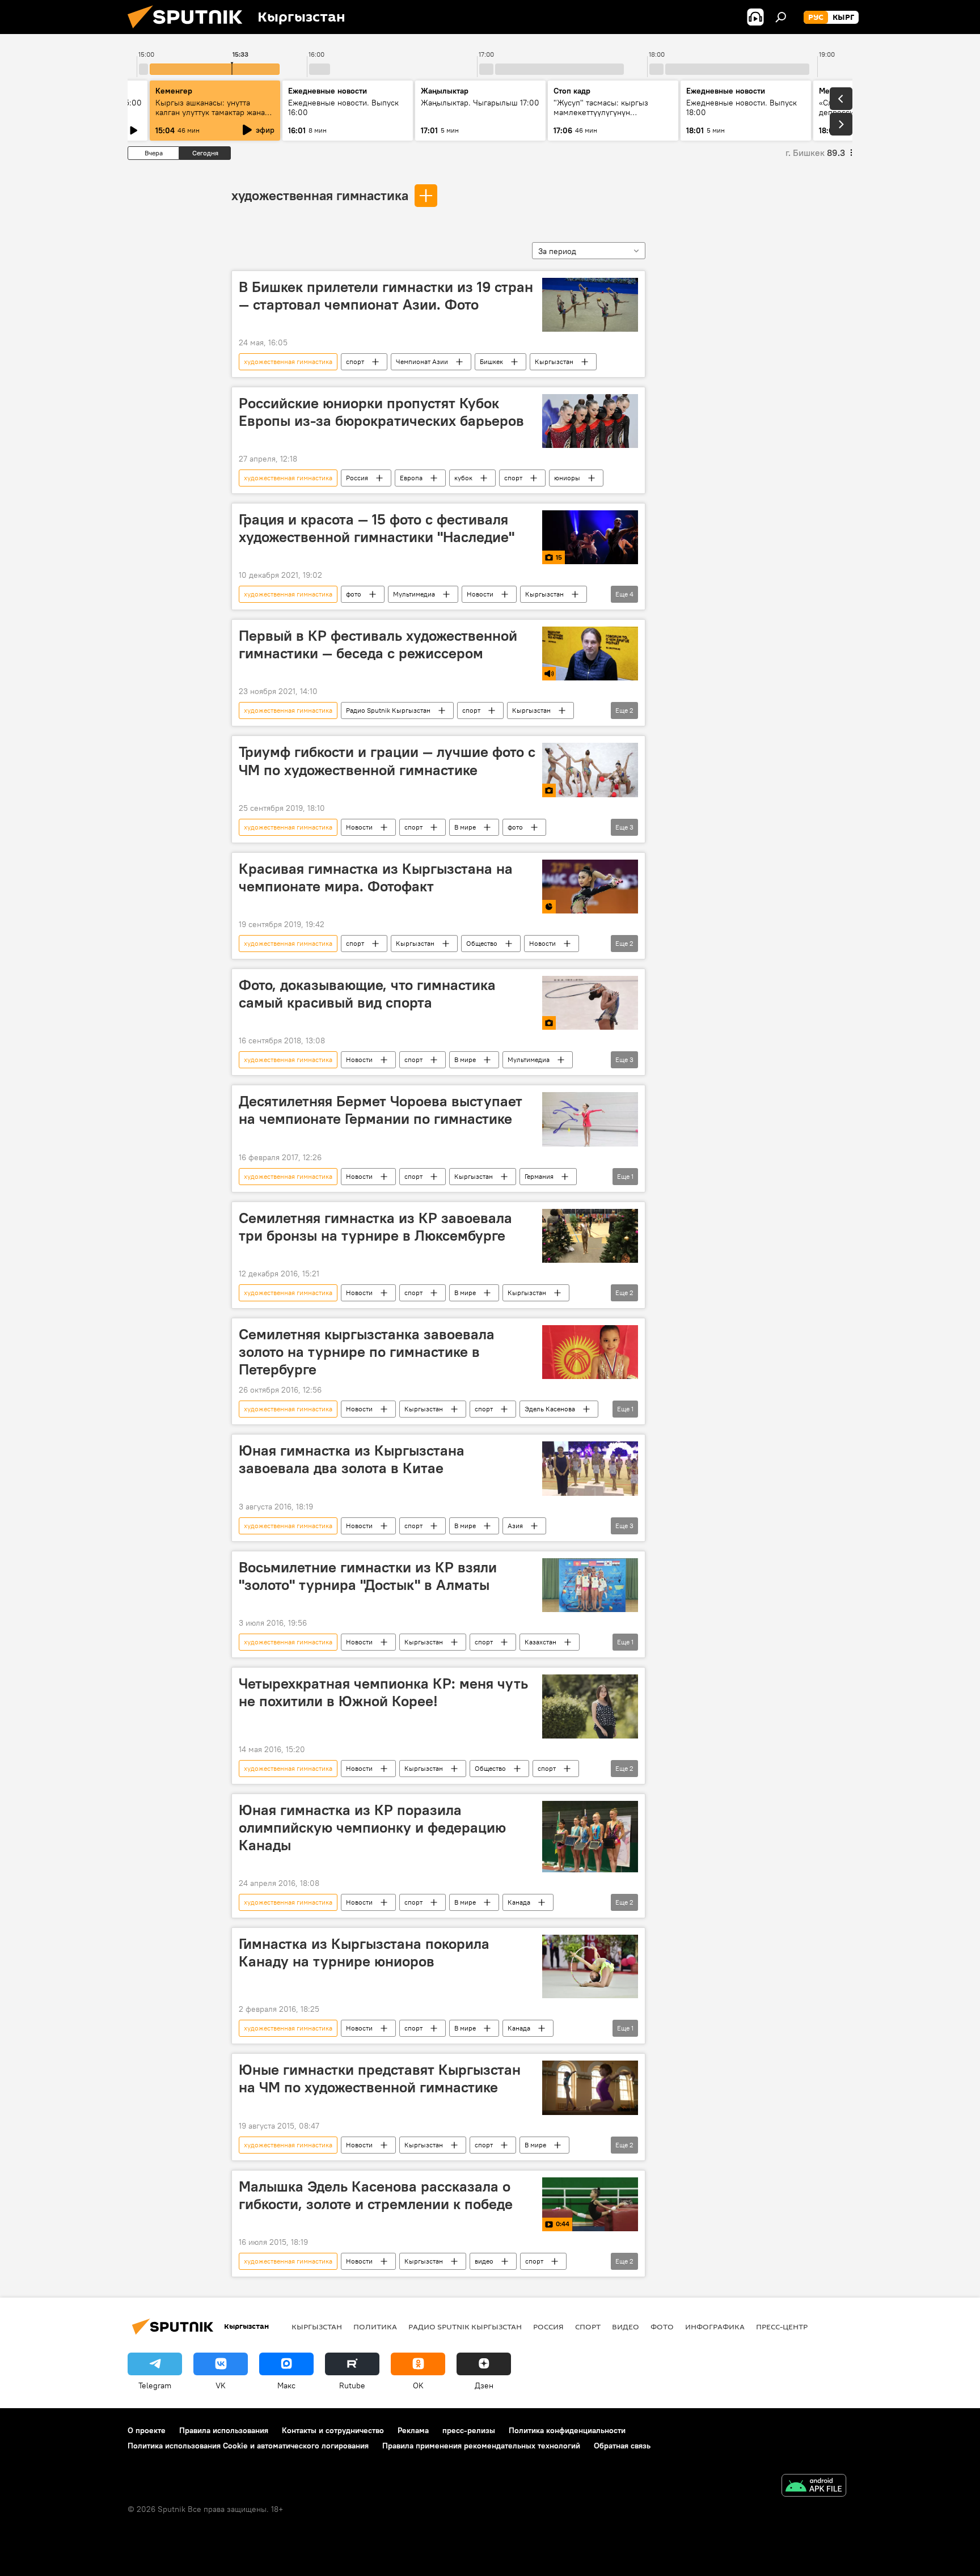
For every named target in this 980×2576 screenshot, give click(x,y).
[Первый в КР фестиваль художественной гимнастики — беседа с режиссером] (590, 653)
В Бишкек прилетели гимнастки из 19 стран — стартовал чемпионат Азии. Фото (386, 296)
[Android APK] (814, 2487)
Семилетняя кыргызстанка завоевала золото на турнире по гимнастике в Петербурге (367, 1352)
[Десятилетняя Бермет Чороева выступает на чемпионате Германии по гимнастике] (590, 1119)
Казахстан (540, 1642)
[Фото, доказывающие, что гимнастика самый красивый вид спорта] (590, 1003)
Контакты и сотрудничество (333, 2430)
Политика (375, 2327)
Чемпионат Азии (422, 361)
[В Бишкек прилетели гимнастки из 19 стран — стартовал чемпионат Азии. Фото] (590, 305)
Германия (539, 1176)
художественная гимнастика (320, 195)
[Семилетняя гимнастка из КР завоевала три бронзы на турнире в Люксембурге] (590, 1236)
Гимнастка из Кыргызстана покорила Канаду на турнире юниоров (364, 1953)
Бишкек (491, 361)
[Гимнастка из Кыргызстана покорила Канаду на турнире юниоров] (590, 1966)
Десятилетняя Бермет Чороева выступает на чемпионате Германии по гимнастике (381, 1110)
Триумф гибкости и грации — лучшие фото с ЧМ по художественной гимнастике (387, 761)
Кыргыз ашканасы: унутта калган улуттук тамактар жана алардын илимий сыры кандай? (214, 112)
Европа (411, 478)
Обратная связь (622, 2446)
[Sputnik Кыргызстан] (189, 31)
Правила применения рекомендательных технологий (481, 2446)
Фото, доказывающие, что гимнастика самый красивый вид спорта (367, 994)
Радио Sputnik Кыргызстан (388, 710)
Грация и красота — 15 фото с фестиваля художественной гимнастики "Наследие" (377, 528)
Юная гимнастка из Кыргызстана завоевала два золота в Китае (352, 1459)
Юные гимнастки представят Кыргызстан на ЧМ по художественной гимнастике (380, 2078)
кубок (463, 478)
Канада (519, 1902)
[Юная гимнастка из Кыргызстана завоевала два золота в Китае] (590, 1468)
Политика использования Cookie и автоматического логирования (248, 2446)
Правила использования (224, 2430)
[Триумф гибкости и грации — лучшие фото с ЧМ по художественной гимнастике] (590, 770)
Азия (515, 1526)
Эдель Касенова (550, 1409)
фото (354, 594)
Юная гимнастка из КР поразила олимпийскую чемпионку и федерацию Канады (372, 1828)
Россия (357, 478)
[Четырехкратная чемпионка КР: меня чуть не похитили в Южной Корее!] (590, 1706)
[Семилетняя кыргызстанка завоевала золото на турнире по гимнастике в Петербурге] (590, 1352)
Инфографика (715, 2327)
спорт (355, 361)
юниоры (567, 478)
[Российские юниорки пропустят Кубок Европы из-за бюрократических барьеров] (590, 421)
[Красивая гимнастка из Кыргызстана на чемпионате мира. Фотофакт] (590, 887)
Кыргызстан (554, 361)
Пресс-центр (782, 2327)
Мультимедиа (414, 594)
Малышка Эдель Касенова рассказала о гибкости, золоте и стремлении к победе (376, 2195)
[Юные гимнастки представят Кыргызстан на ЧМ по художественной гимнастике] (590, 2088)
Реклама (413, 2430)
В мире (465, 827)
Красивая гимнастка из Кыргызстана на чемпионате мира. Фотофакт (376, 877)
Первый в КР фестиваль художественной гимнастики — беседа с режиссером (378, 644)
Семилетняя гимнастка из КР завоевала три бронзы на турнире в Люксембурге (375, 1227)
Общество (482, 943)
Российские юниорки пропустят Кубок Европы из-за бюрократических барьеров (381, 412)
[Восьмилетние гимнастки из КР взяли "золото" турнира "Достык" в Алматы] (590, 1585)
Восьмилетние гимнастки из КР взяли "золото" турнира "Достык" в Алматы (368, 1576)
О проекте (147, 2430)
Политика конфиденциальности (567, 2430)
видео (484, 2261)
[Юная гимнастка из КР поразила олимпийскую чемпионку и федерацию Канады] (590, 1837)
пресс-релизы (469, 2430)
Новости (480, 594)
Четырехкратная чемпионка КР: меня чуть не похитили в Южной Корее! (383, 1692)
